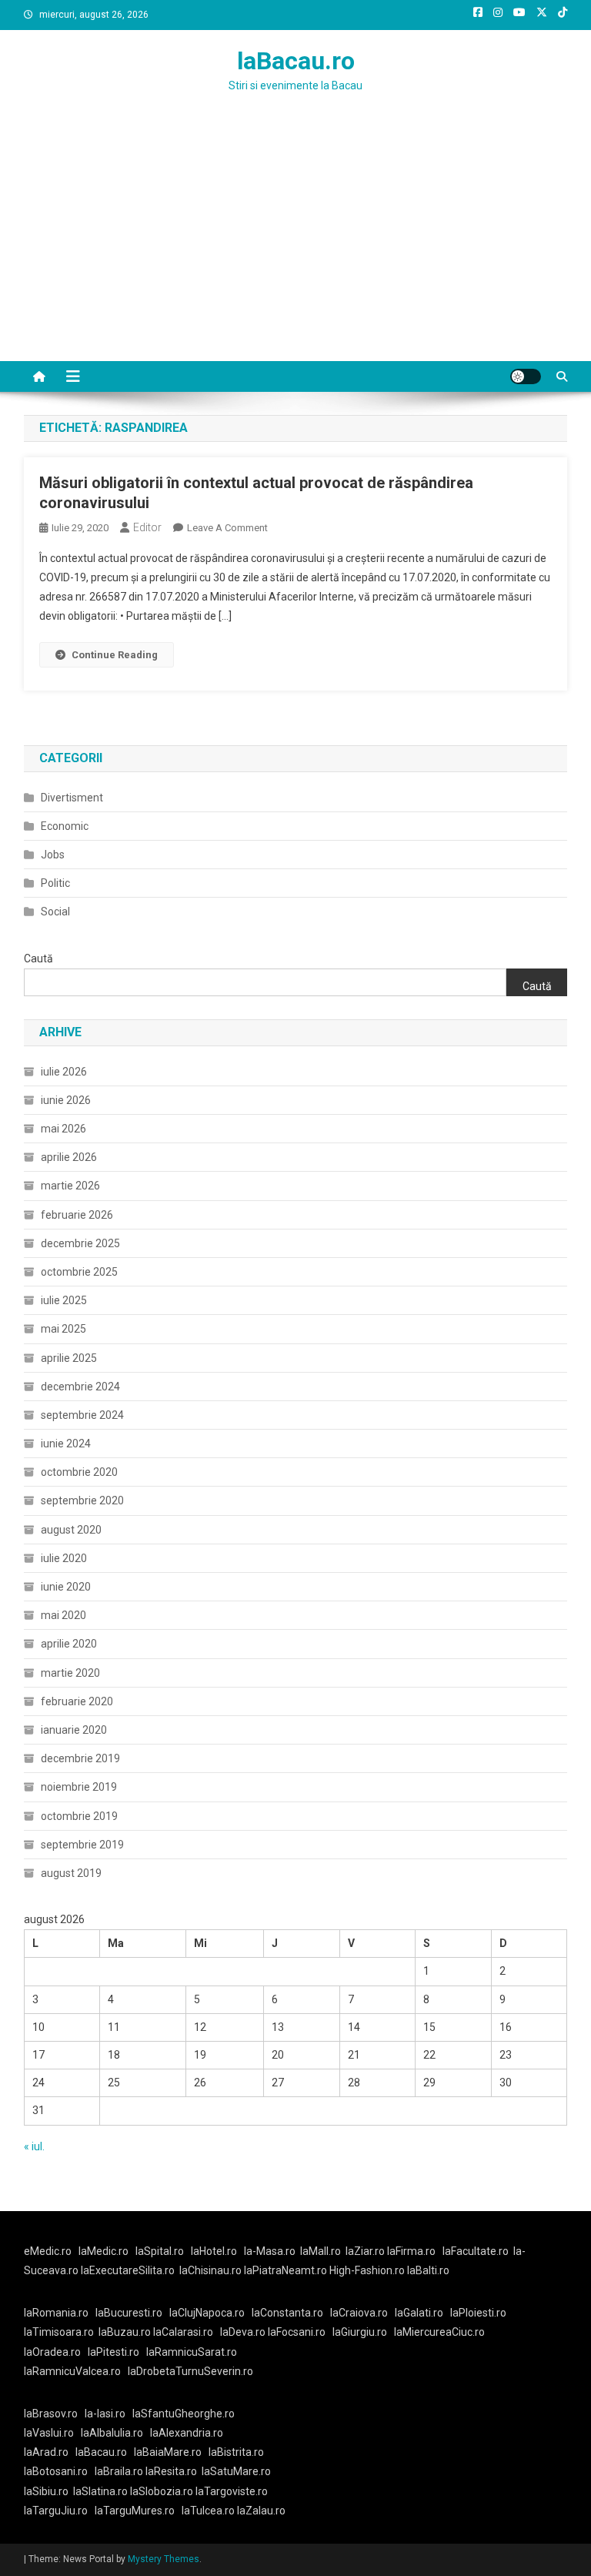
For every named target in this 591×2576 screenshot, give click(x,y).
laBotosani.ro (56, 2471)
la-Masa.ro (270, 2251)
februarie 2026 (77, 1215)
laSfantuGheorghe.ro (184, 2414)
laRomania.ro (56, 2313)
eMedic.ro (48, 2251)
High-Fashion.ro (367, 2270)
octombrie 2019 (79, 1816)
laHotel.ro (214, 2251)
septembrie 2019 (82, 1845)
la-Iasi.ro (105, 2414)
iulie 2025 (64, 1300)
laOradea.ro (52, 2352)
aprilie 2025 (69, 1358)
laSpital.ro (160, 2251)
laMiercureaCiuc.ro (439, 2332)
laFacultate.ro (476, 2251)
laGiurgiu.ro (363, 2332)
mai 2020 (63, 1615)
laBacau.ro (296, 61)
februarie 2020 (77, 1701)
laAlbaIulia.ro (112, 2433)
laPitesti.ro (114, 2352)
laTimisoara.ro (59, 2332)
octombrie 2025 (79, 1272)
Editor (147, 527)
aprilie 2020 (69, 1644)
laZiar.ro (366, 2251)
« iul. (34, 2146)
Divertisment (72, 798)
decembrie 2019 (80, 1758)
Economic (65, 826)
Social (55, 912)
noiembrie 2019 (79, 1787)
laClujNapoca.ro (207, 2313)
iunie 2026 (66, 1100)
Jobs (53, 855)
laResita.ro (171, 2471)
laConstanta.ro (287, 2313)
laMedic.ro (105, 2251)
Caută (38, 958)
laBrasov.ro (51, 2414)
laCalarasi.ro (183, 2332)
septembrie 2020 (82, 1500)
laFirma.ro (411, 2251)
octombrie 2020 (79, 1472)
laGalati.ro (419, 2313)
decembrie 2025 (80, 1243)
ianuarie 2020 (74, 1730)
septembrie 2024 (82, 1415)
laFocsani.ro (295, 2332)
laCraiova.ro (359, 2313)
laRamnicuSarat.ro (192, 2352)
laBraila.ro (119, 2471)
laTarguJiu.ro (59, 2511)
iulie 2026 (64, 1072)
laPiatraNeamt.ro (285, 2270)
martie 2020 (70, 1673)
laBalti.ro (428, 2270)
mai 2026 (63, 1129)
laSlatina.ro (100, 2491)
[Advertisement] (295, 246)
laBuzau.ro (126, 2332)
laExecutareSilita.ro (128, 2270)
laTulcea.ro (209, 2511)
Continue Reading (115, 655)
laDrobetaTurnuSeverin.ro (190, 2371)
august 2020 (71, 1530)
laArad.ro (46, 2452)
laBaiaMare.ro (168, 2452)
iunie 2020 (66, 1587)
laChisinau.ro (210, 2270)
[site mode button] (526, 376)
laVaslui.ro (52, 2433)
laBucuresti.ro (129, 2313)
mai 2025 (63, 1329)
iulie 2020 (64, 1558)
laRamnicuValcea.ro (72, 2371)
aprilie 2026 (69, 1157)
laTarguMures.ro (135, 2511)
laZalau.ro (261, 2511)
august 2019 (71, 1873)
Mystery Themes (164, 2559)
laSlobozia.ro (162, 2491)
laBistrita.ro (236, 2452)
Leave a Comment (227, 528)
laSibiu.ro (46, 2491)
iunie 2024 (66, 1444)
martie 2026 (70, 1186)
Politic (55, 883)
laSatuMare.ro (236, 2471)
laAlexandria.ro (187, 2433)
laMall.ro (321, 2251)
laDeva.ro (243, 2332)
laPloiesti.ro (478, 2313)
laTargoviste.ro (232, 2491)
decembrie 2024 (80, 1387)
